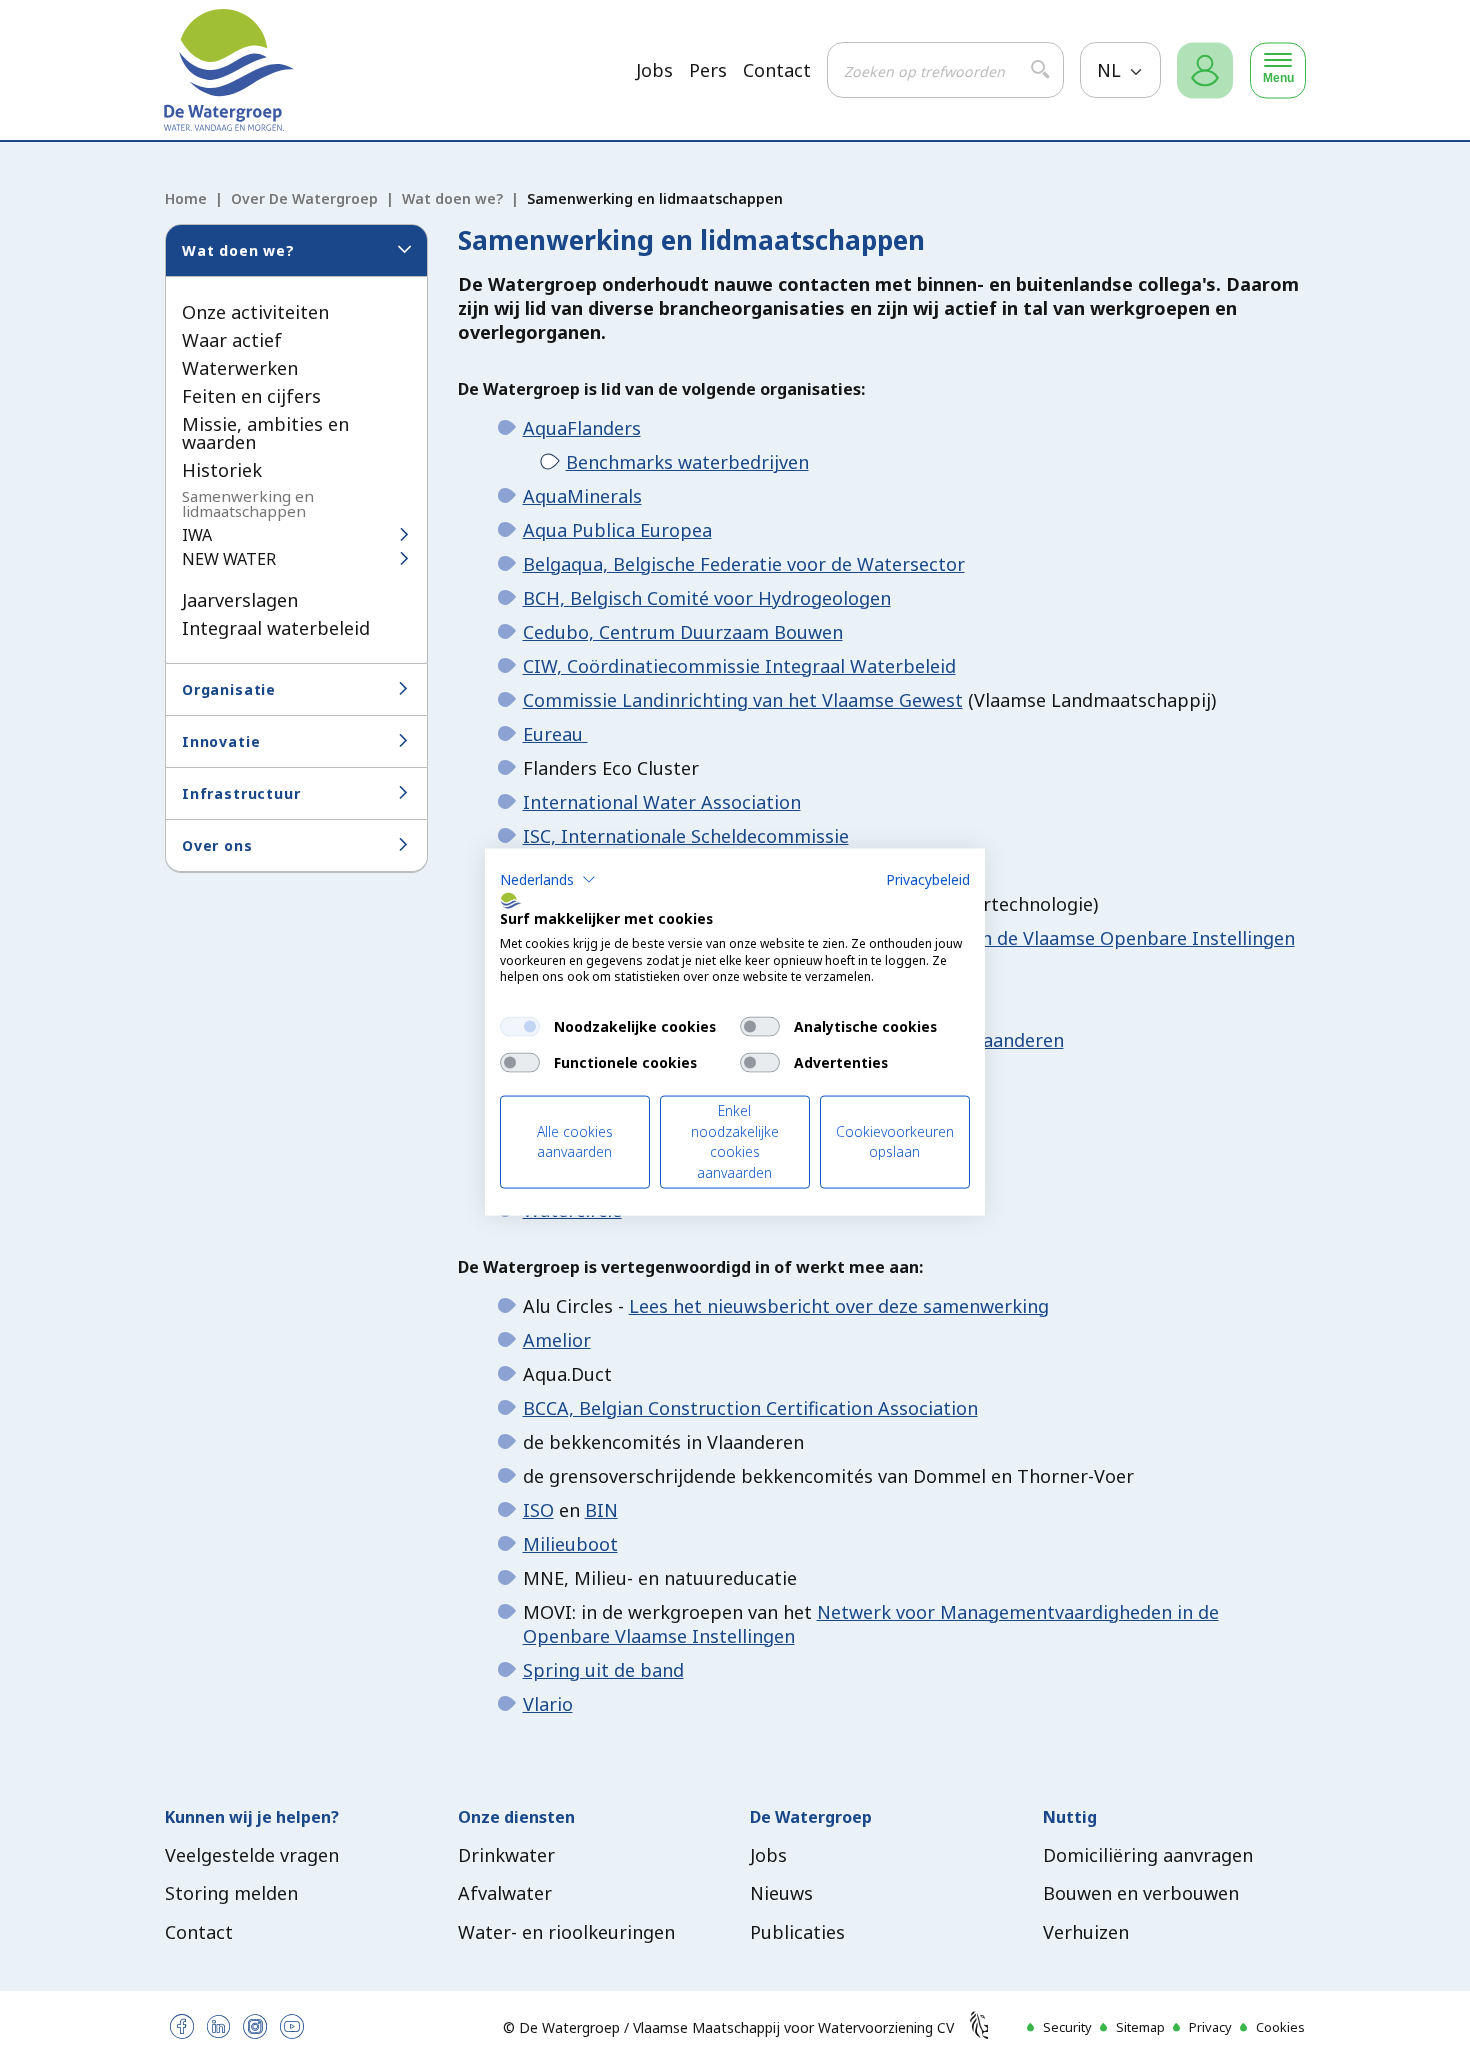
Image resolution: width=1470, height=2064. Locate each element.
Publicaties (797, 1932)
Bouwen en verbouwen (1141, 1893)
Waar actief (232, 340)
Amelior (557, 1340)
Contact (777, 70)
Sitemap (1140, 2027)
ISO (538, 1510)
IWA (197, 535)
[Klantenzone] (1205, 70)
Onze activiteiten (255, 312)
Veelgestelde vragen (252, 1855)
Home (186, 198)
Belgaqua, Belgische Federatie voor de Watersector (744, 564)
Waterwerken (240, 368)
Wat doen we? (452, 198)
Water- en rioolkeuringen (566, 1932)
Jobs (654, 70)
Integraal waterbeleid (276, 628)
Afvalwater (505, 1893)
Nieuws (781, 1893)
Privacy (1210, 2027)
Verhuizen (1086, 1932)
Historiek (222, 470)
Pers (708, 70)
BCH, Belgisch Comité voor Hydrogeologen (707, 598)
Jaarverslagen (240, 600)
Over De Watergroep (304, 198)
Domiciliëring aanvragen (1148, 1855)
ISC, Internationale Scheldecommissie (686, 836)
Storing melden (231, 1893)
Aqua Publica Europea (617, 530)
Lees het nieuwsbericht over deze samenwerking (839, 1306)
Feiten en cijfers (251, 396)
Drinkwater (506, 1855)
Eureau (555, 734)
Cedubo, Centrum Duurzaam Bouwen (683, 632)
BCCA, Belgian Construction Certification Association (750, 1408)
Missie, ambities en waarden (265, 433)
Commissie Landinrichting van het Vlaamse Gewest (743, 700)
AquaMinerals (582, 496)
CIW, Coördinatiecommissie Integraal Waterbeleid (739, 666)
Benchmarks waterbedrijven (687, 462)
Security (1067, 2027)
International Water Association (662, 802)
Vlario (548, 1704)
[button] (548, 880)
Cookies (1280, 2027)
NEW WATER (229, 559)
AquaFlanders (582, 428)
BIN (601, 1510)
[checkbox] (520, 1027)
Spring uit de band (603, 1670)
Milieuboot (570, 1544)
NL (1111, 70)
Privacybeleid (928, 879)
